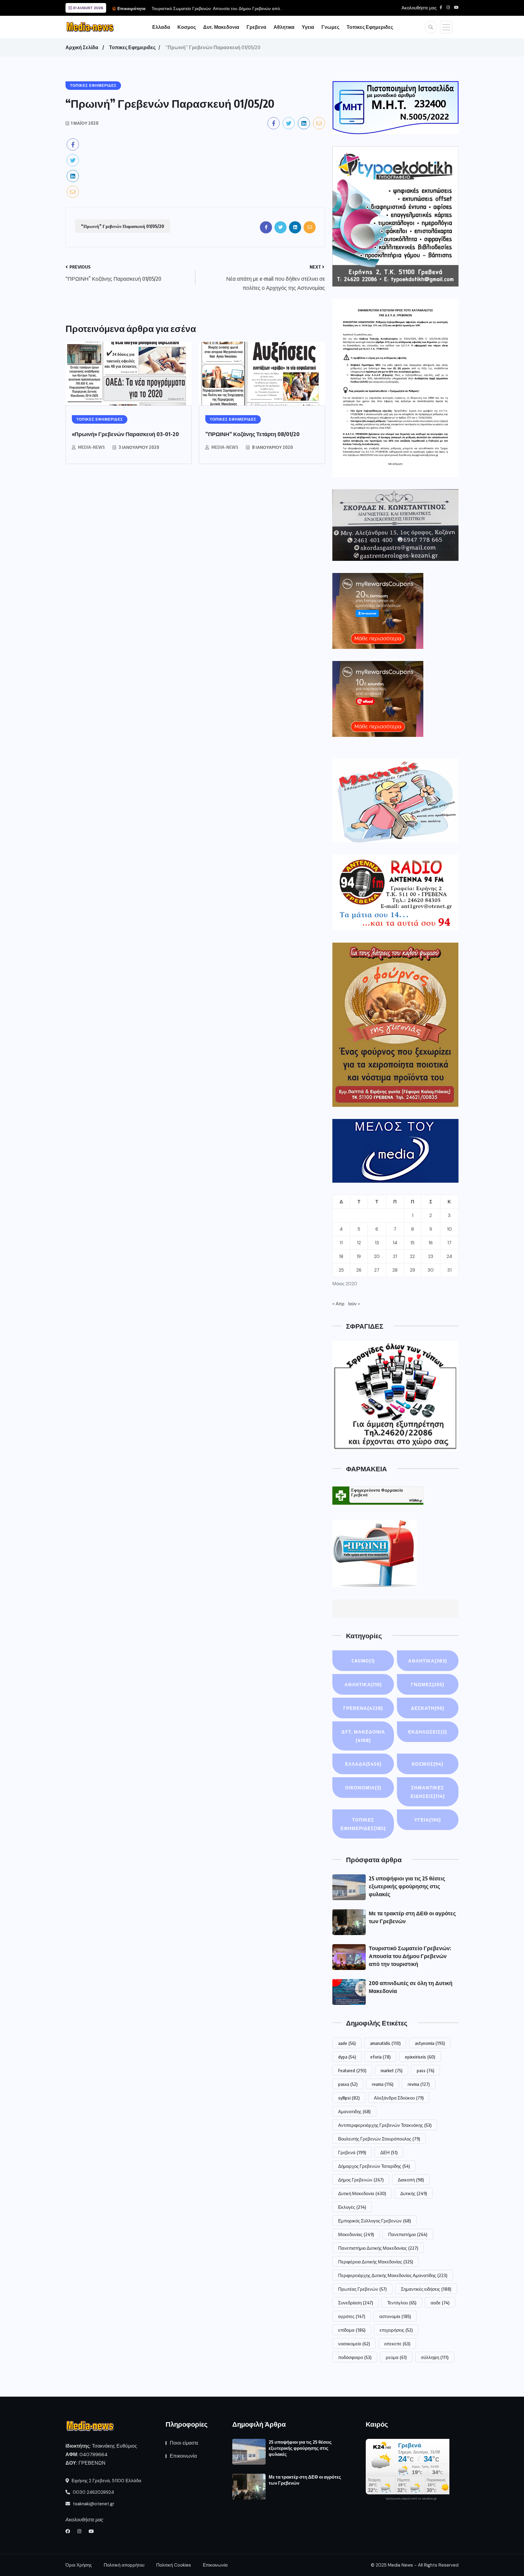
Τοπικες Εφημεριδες (370, 27)
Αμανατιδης (354, 2111)
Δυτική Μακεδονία (362, 2193)
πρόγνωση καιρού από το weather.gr (411, 2499)
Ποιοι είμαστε (184, 2443)
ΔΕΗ (389, 2152)
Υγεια (308, 27)
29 (413, 1270)
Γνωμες (330, 27)
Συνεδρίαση (356, 2303)
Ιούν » (354, 1304)
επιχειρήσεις (396, 2330)
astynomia (430, 2043)
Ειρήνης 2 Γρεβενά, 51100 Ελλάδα (106, 2481)
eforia (380, 2057)
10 (449, 1229)
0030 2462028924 (93, 2492)
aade (347, 2043)
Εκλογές (352, 2207)
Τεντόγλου (402, 2303)
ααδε (440, 2303)
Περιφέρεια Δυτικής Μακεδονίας (376, 2262)
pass (425, 2070)
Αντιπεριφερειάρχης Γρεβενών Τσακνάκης (385, 2125)
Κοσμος (187, 27)
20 (377, 1256)
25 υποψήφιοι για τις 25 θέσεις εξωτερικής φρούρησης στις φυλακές (407, 1886)
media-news (91, 447)
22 (412, 1256)
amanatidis (385, 2043)
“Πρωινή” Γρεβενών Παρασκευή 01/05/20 (123, 226)
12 (359, 1243)
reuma (383, 2084)
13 (377, 1243)
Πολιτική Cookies (174, 2565)
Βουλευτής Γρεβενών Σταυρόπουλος (379, 2139)
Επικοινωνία (183, 2456)
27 (377, 1270)
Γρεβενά (352, 2152)
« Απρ (338, 1304)
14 (395, 1243)
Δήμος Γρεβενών (361, 2180)
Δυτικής (414, 2193)
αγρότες (352, 2316)
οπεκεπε (397, 2344)
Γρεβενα (256, 27)
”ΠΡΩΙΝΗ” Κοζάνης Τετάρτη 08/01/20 (252, 434)
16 (431, 1243)
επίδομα (352, 2330)
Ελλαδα (161, 27)
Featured (352, 2070)
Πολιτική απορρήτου (124, 2565)
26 (359, 1270)
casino (363, 1661)
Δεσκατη (428, 1708)
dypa (347, 2057)
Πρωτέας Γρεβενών (362, 2289)
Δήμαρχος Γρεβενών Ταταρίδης (374, 2166)
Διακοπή (411, 2180)
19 (359, 1256)
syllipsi (349, 2098)
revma (419, 2084)
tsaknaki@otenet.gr (93, 2504)
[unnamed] (395, 525)
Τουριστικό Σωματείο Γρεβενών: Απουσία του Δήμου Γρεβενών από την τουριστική (410, 1956)
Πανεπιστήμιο (408, 2234)
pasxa (348, 2084)
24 (449, 1256)
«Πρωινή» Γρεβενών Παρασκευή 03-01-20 (125, 434)
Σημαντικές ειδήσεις (426, 2289)
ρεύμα (396, 2357)
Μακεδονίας (356, 2234)
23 (431, 1256)
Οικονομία (363, 1788)
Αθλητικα (284, 27)
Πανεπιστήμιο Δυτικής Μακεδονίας (378, 2248)
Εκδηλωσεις (428, 1732)
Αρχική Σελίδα (82, 47)
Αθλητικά (363, 1684)
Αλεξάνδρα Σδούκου (399, 2098)
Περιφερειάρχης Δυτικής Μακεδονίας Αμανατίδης (393, 2275)
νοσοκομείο (354, 2344)
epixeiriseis (420, 2057)
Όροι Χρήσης (79, 2565)
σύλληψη (435, 2357)
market (391, 2070)
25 (341, 1270)
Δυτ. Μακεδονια (221, 27)
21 (395, 1256)
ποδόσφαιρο (355, 2357)
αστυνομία (395, 2316)
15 (412, 1243)
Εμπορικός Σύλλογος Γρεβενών (375, 2221)
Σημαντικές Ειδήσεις (428, 1792)
